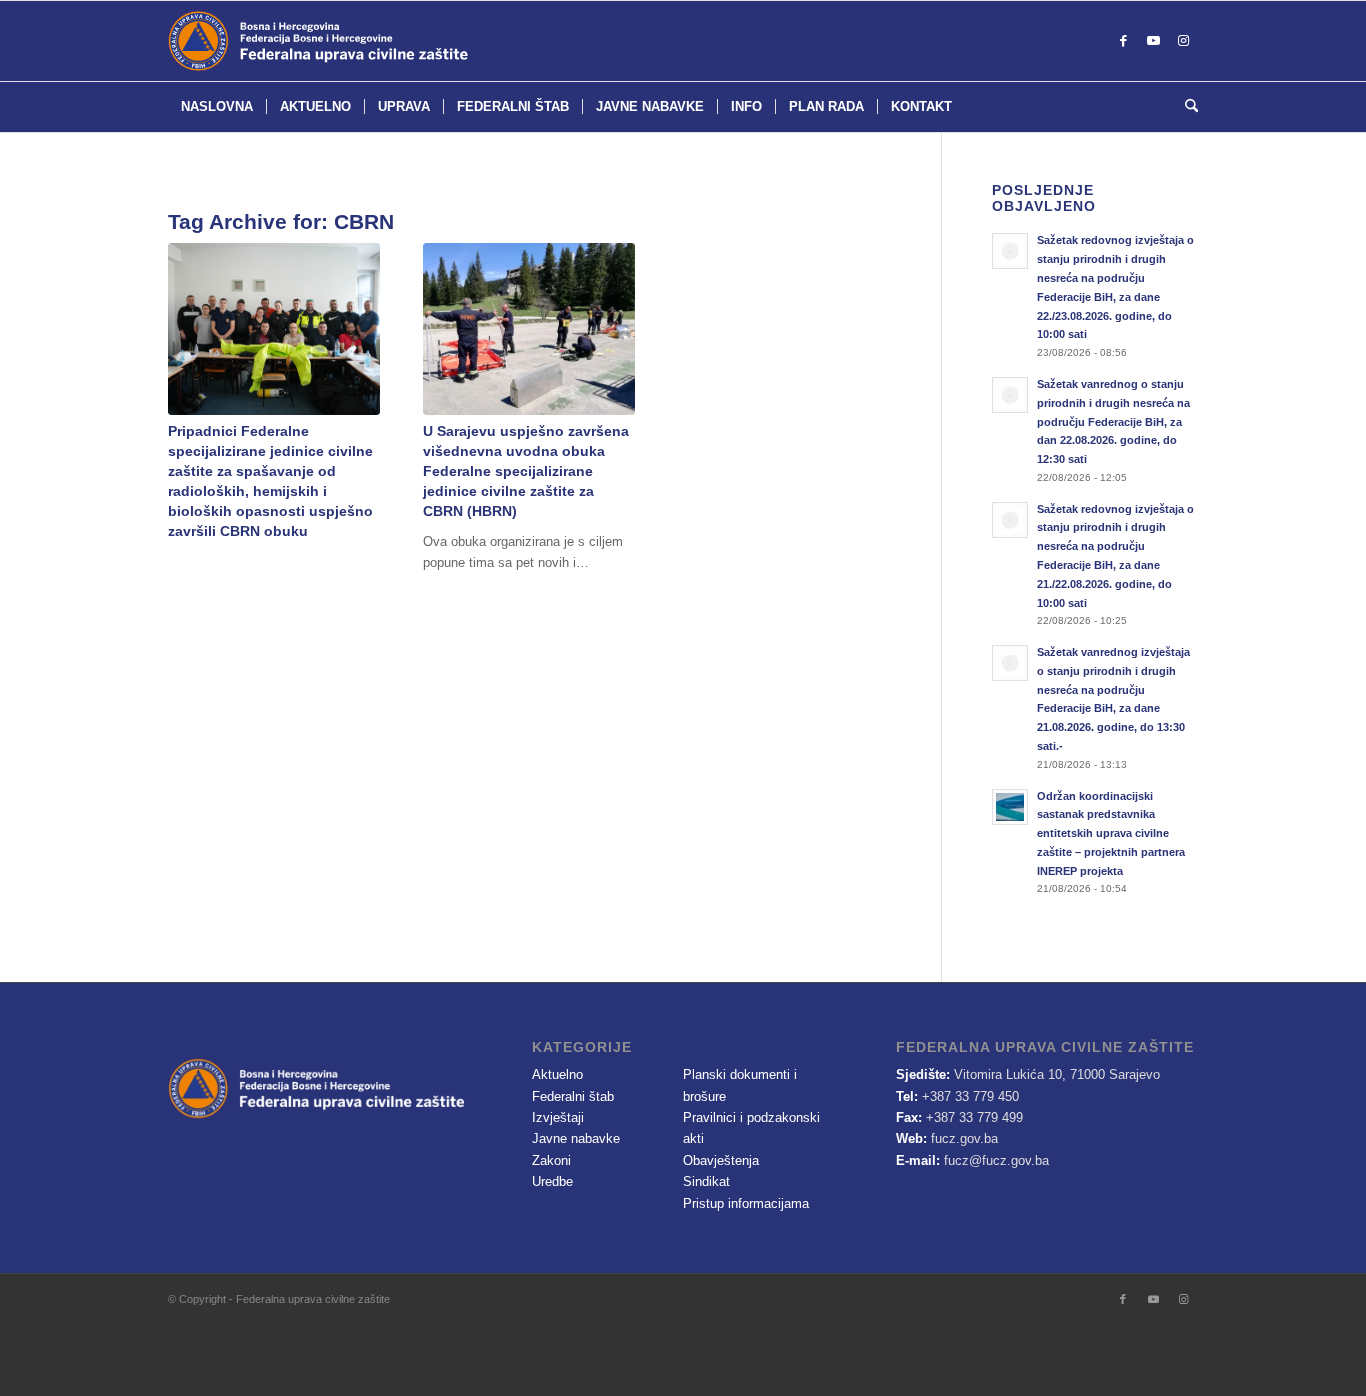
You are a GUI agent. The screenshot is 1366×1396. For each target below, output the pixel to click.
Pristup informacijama (746, 1203)
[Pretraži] (1185, 107)
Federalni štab (573, 1096)
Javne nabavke (576, 1138)
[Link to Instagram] (1183, 41)
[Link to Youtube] (1153, 41)
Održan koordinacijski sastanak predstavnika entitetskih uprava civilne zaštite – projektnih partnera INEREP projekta (1111, 833)
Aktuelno (557, 1074)
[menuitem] (217, 107)
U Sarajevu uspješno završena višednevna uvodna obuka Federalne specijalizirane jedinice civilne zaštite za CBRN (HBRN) (526, 471)
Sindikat (706, 1181)
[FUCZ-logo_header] (368, 41)
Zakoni (551, 1160)
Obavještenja (721, 1160)
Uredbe (552, 1181)
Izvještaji (558, 1117)
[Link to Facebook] (1123, 41)
